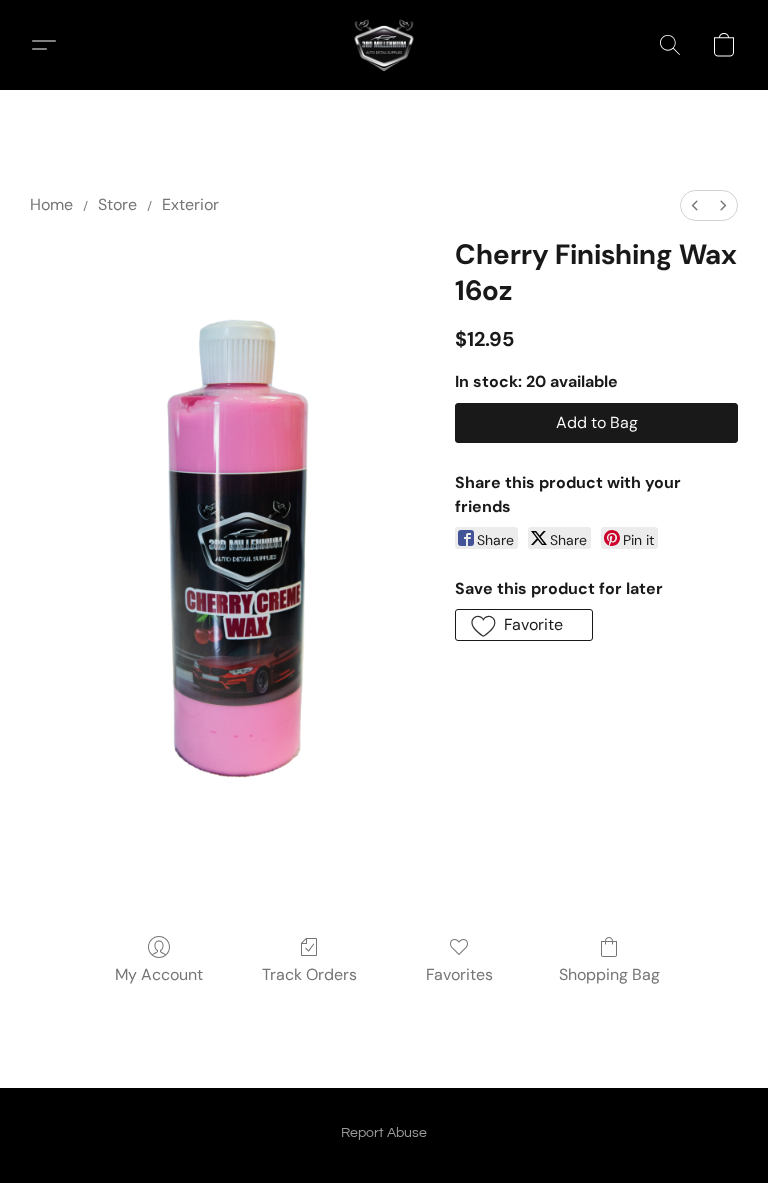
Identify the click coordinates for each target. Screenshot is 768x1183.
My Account (159, 974)
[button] (384, 45)
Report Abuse (384, 1133)
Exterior (190, 204)
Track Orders (309, 974)
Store (117, 204)
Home (51, 204)
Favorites (459, 974)
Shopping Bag (609, 974)
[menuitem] (695, 205)
